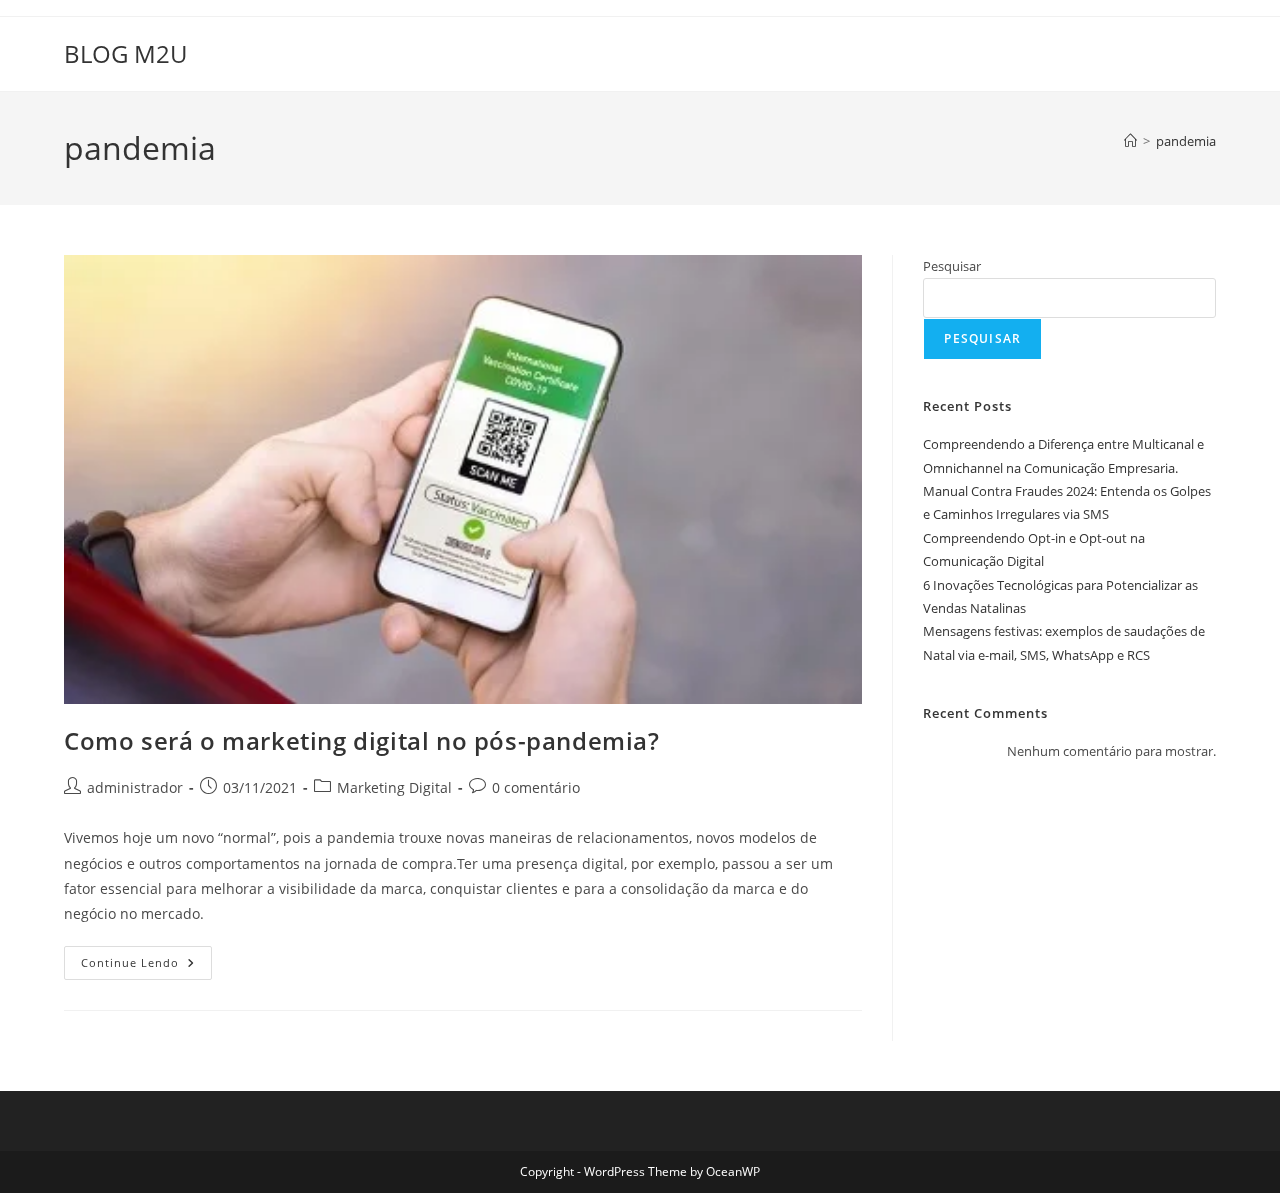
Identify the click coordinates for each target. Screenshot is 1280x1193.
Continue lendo (146, 966)
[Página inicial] (1130, 141)
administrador (135, 787)
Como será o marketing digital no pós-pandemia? (362, 740)
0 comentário (536, 787)
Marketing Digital (394, 787)
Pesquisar (952, 266)
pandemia (1186, 141)
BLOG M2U (125, 53)
